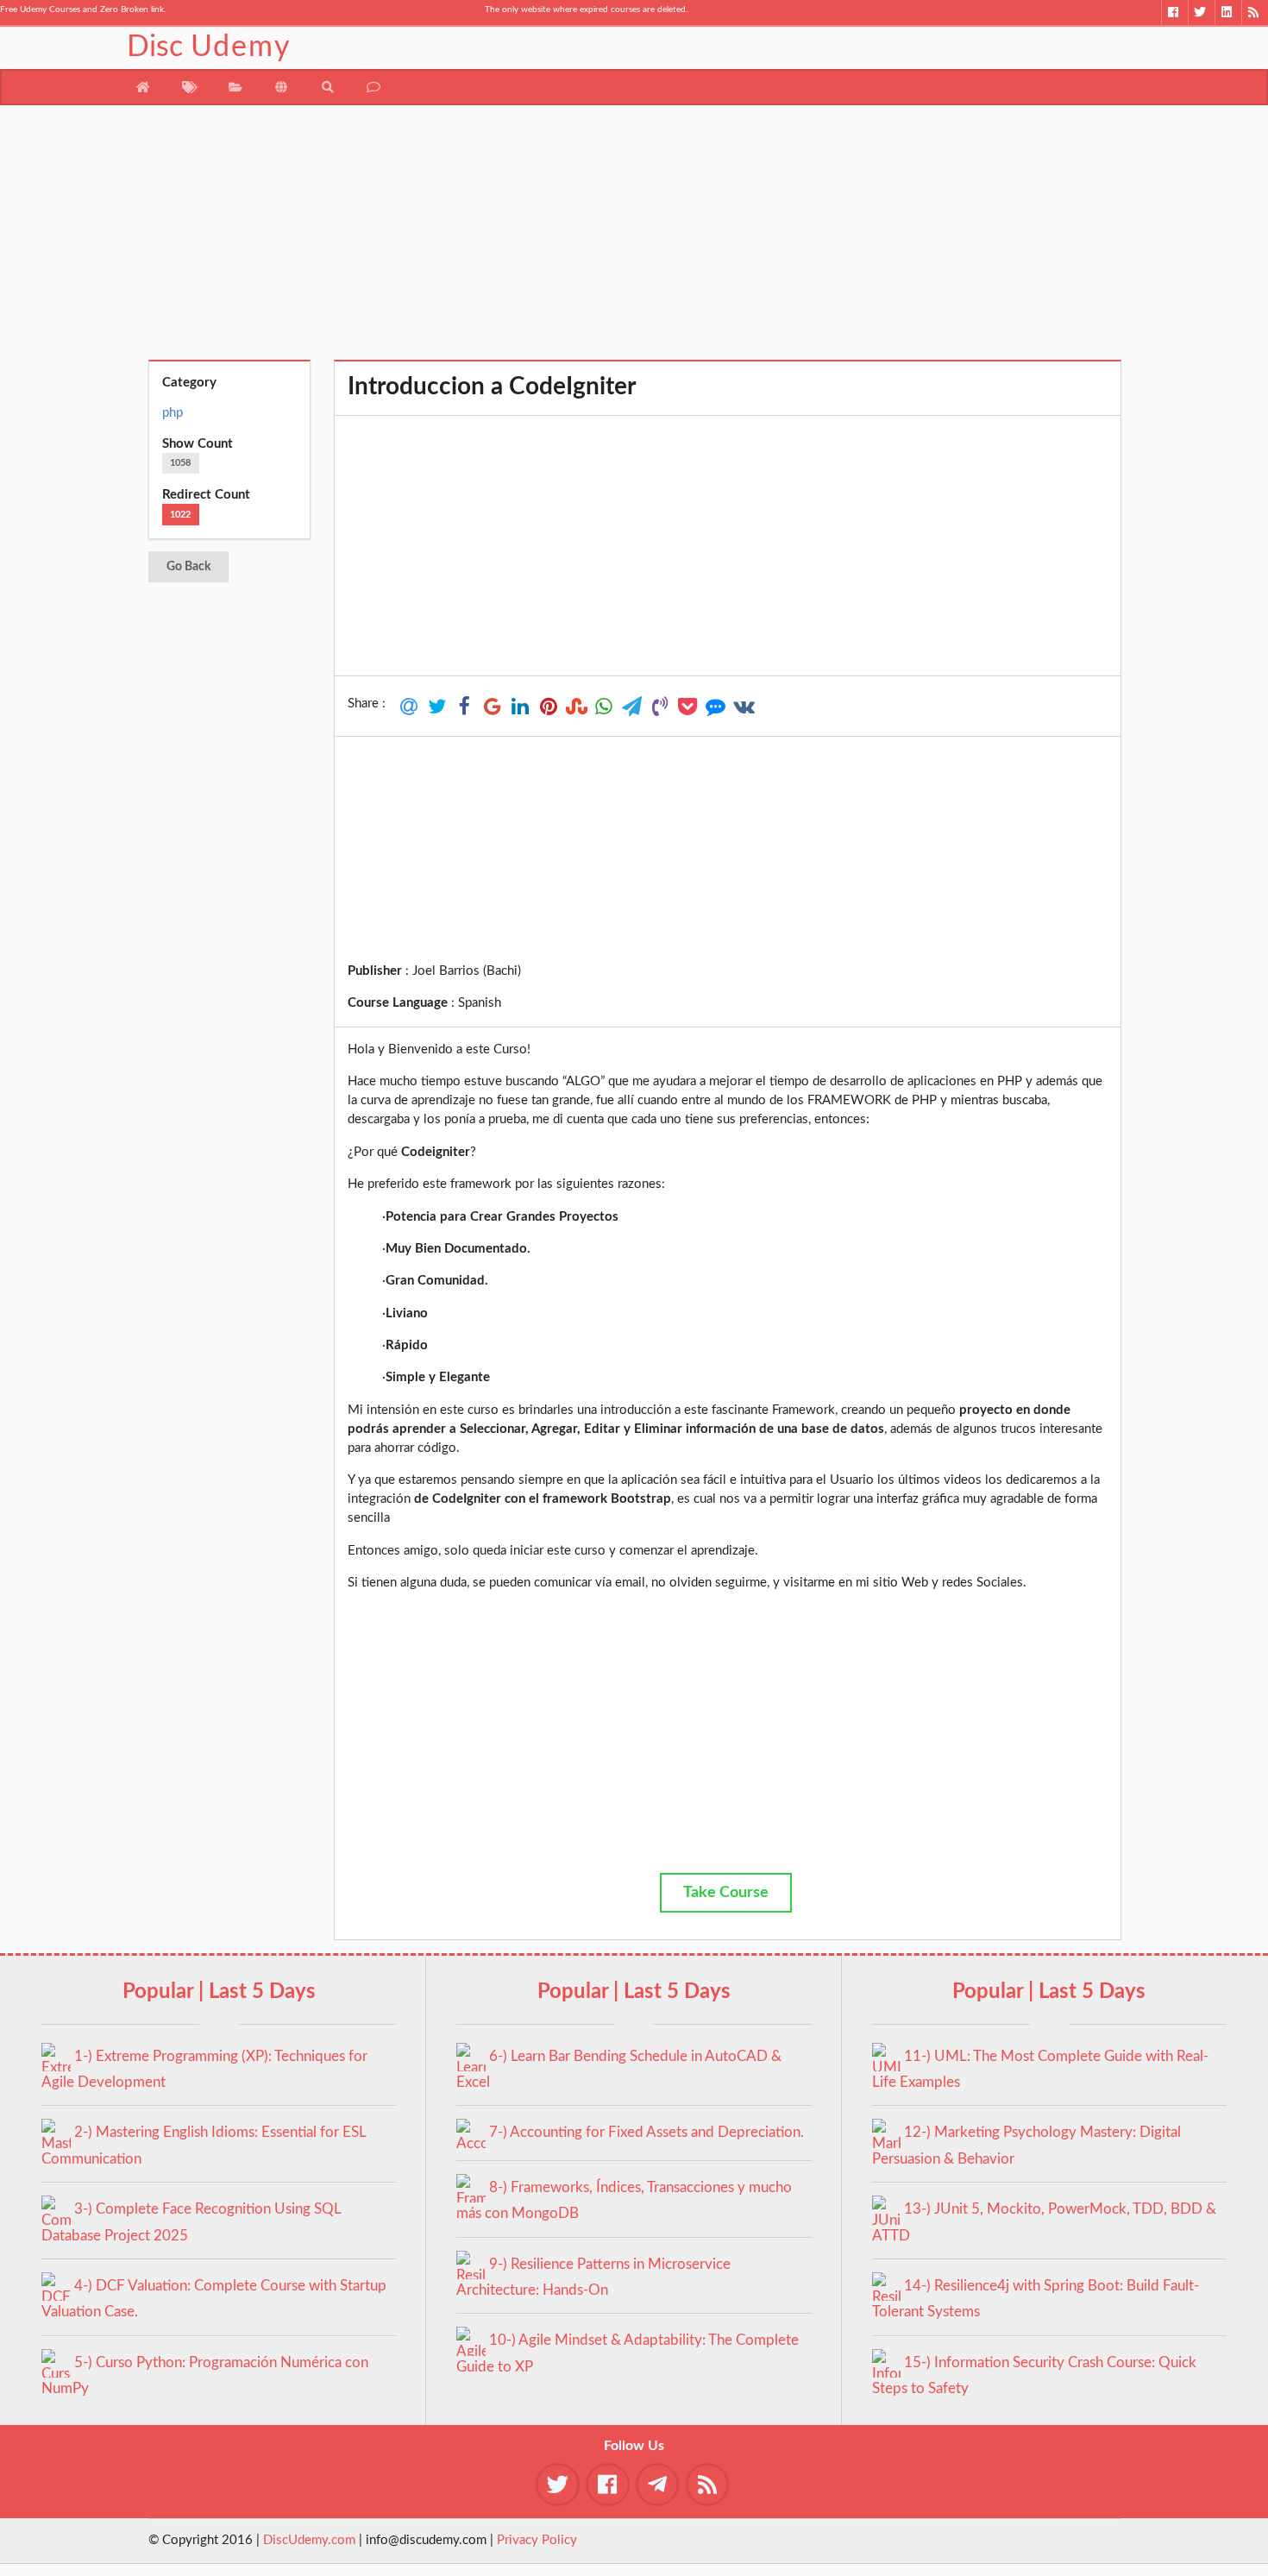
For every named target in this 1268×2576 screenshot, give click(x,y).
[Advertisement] (634, 239)
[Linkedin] (1228, 13)
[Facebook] (1174, 13)
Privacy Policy (537, 2540)
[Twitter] (1201, 13)
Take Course (726, 1893)
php (173, 413)
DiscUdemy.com (309, 2540)
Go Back (188, 567)
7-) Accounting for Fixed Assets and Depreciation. (647, 2132)
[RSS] (1255, 13)
